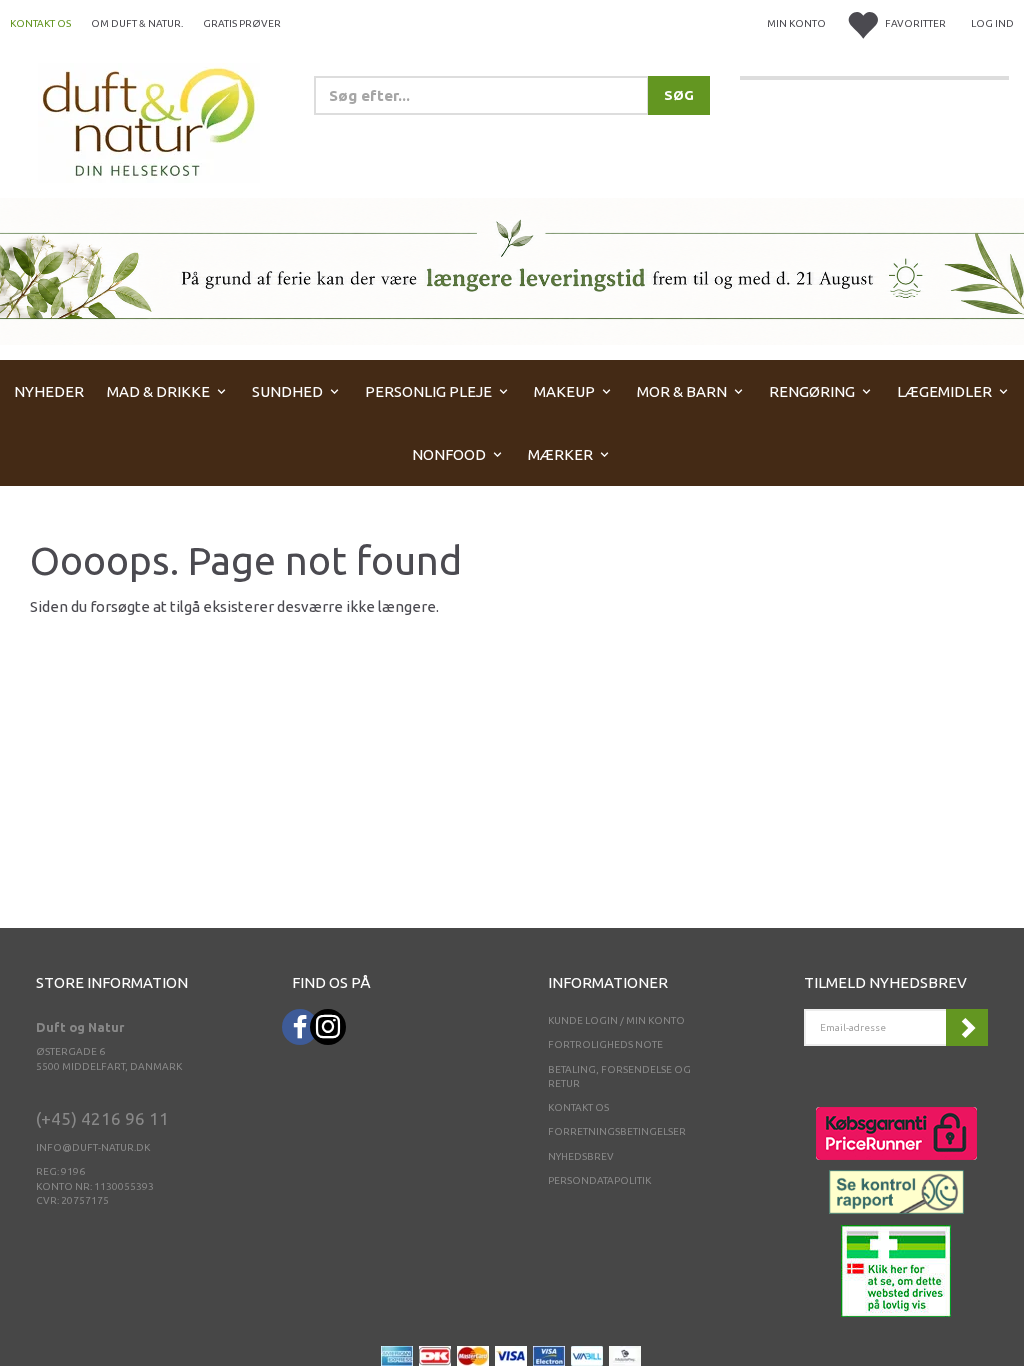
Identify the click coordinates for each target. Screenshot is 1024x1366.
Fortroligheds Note (605, 1044)
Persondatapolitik (599, 1180)
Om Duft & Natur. (137, 23)
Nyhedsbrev (581, 1156)
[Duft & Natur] (149, 121)
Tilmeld (967, 1027)
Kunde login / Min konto (616, 1020)
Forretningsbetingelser (617, 1131)
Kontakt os (40, 23)
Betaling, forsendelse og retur (619, 1076)
